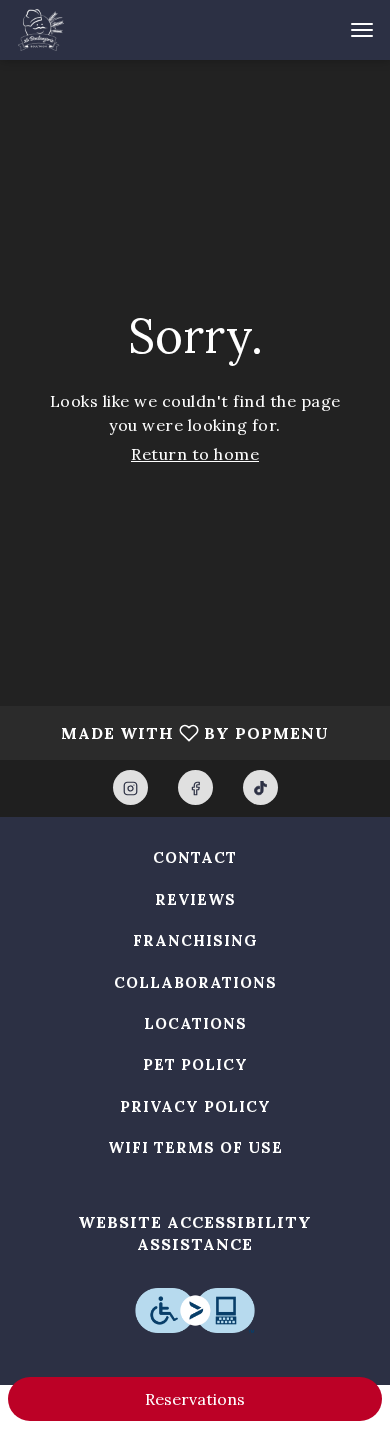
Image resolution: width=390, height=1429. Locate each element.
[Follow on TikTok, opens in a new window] (260, 787)
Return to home (195, 454)
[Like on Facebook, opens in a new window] (195, 787)
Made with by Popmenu (172, 732)
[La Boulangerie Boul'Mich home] (106, 30)
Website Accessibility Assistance (195, 1233)
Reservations (195, 1399)
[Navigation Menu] (362, 30)
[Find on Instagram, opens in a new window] (130, 787)
